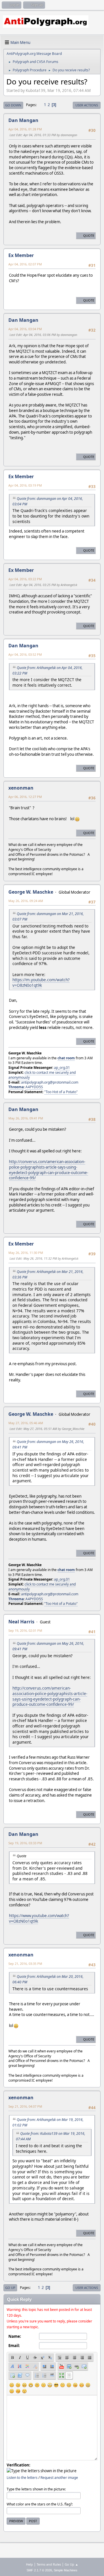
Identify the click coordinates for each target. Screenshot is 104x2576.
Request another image (59, 2478)
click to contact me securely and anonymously (42, 1075)
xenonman (21, 788)
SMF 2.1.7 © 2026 (39, 2570)
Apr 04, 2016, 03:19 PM (25, 485)
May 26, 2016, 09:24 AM (26, 901)
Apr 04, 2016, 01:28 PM (25, 129)
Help (29, 2564)
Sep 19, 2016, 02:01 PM (25, 1630)
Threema (16, 1087)
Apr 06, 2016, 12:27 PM (25, 797)
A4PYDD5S (34, 1087)
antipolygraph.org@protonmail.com (50, 1082)
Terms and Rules (49, 2564)
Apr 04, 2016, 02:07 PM (25, 264)
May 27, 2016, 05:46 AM (26, 1423)
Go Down (13, 105)
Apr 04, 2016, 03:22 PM (25, 579)
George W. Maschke (31, 892)
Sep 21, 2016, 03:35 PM (25, 1964)
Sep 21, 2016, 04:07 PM (25, 2106)
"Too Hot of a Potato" (61, 1092)
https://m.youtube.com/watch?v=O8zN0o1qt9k (41, 982)
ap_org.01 (62, 1068)
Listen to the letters (22, 2478)
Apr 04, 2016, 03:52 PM (25, 654)
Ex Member (21, 255)
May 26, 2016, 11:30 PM (26, 1253)
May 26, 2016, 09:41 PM (26, 1118)
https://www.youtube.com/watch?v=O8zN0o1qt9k (39, 1918)
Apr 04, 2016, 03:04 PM (25, 329)
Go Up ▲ (71, 2564)
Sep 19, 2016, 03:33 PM (25, 1843)
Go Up (10, 2288)
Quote (89, 235)
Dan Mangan (23, 120)
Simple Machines (66, 2570)
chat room (66, 1058)
